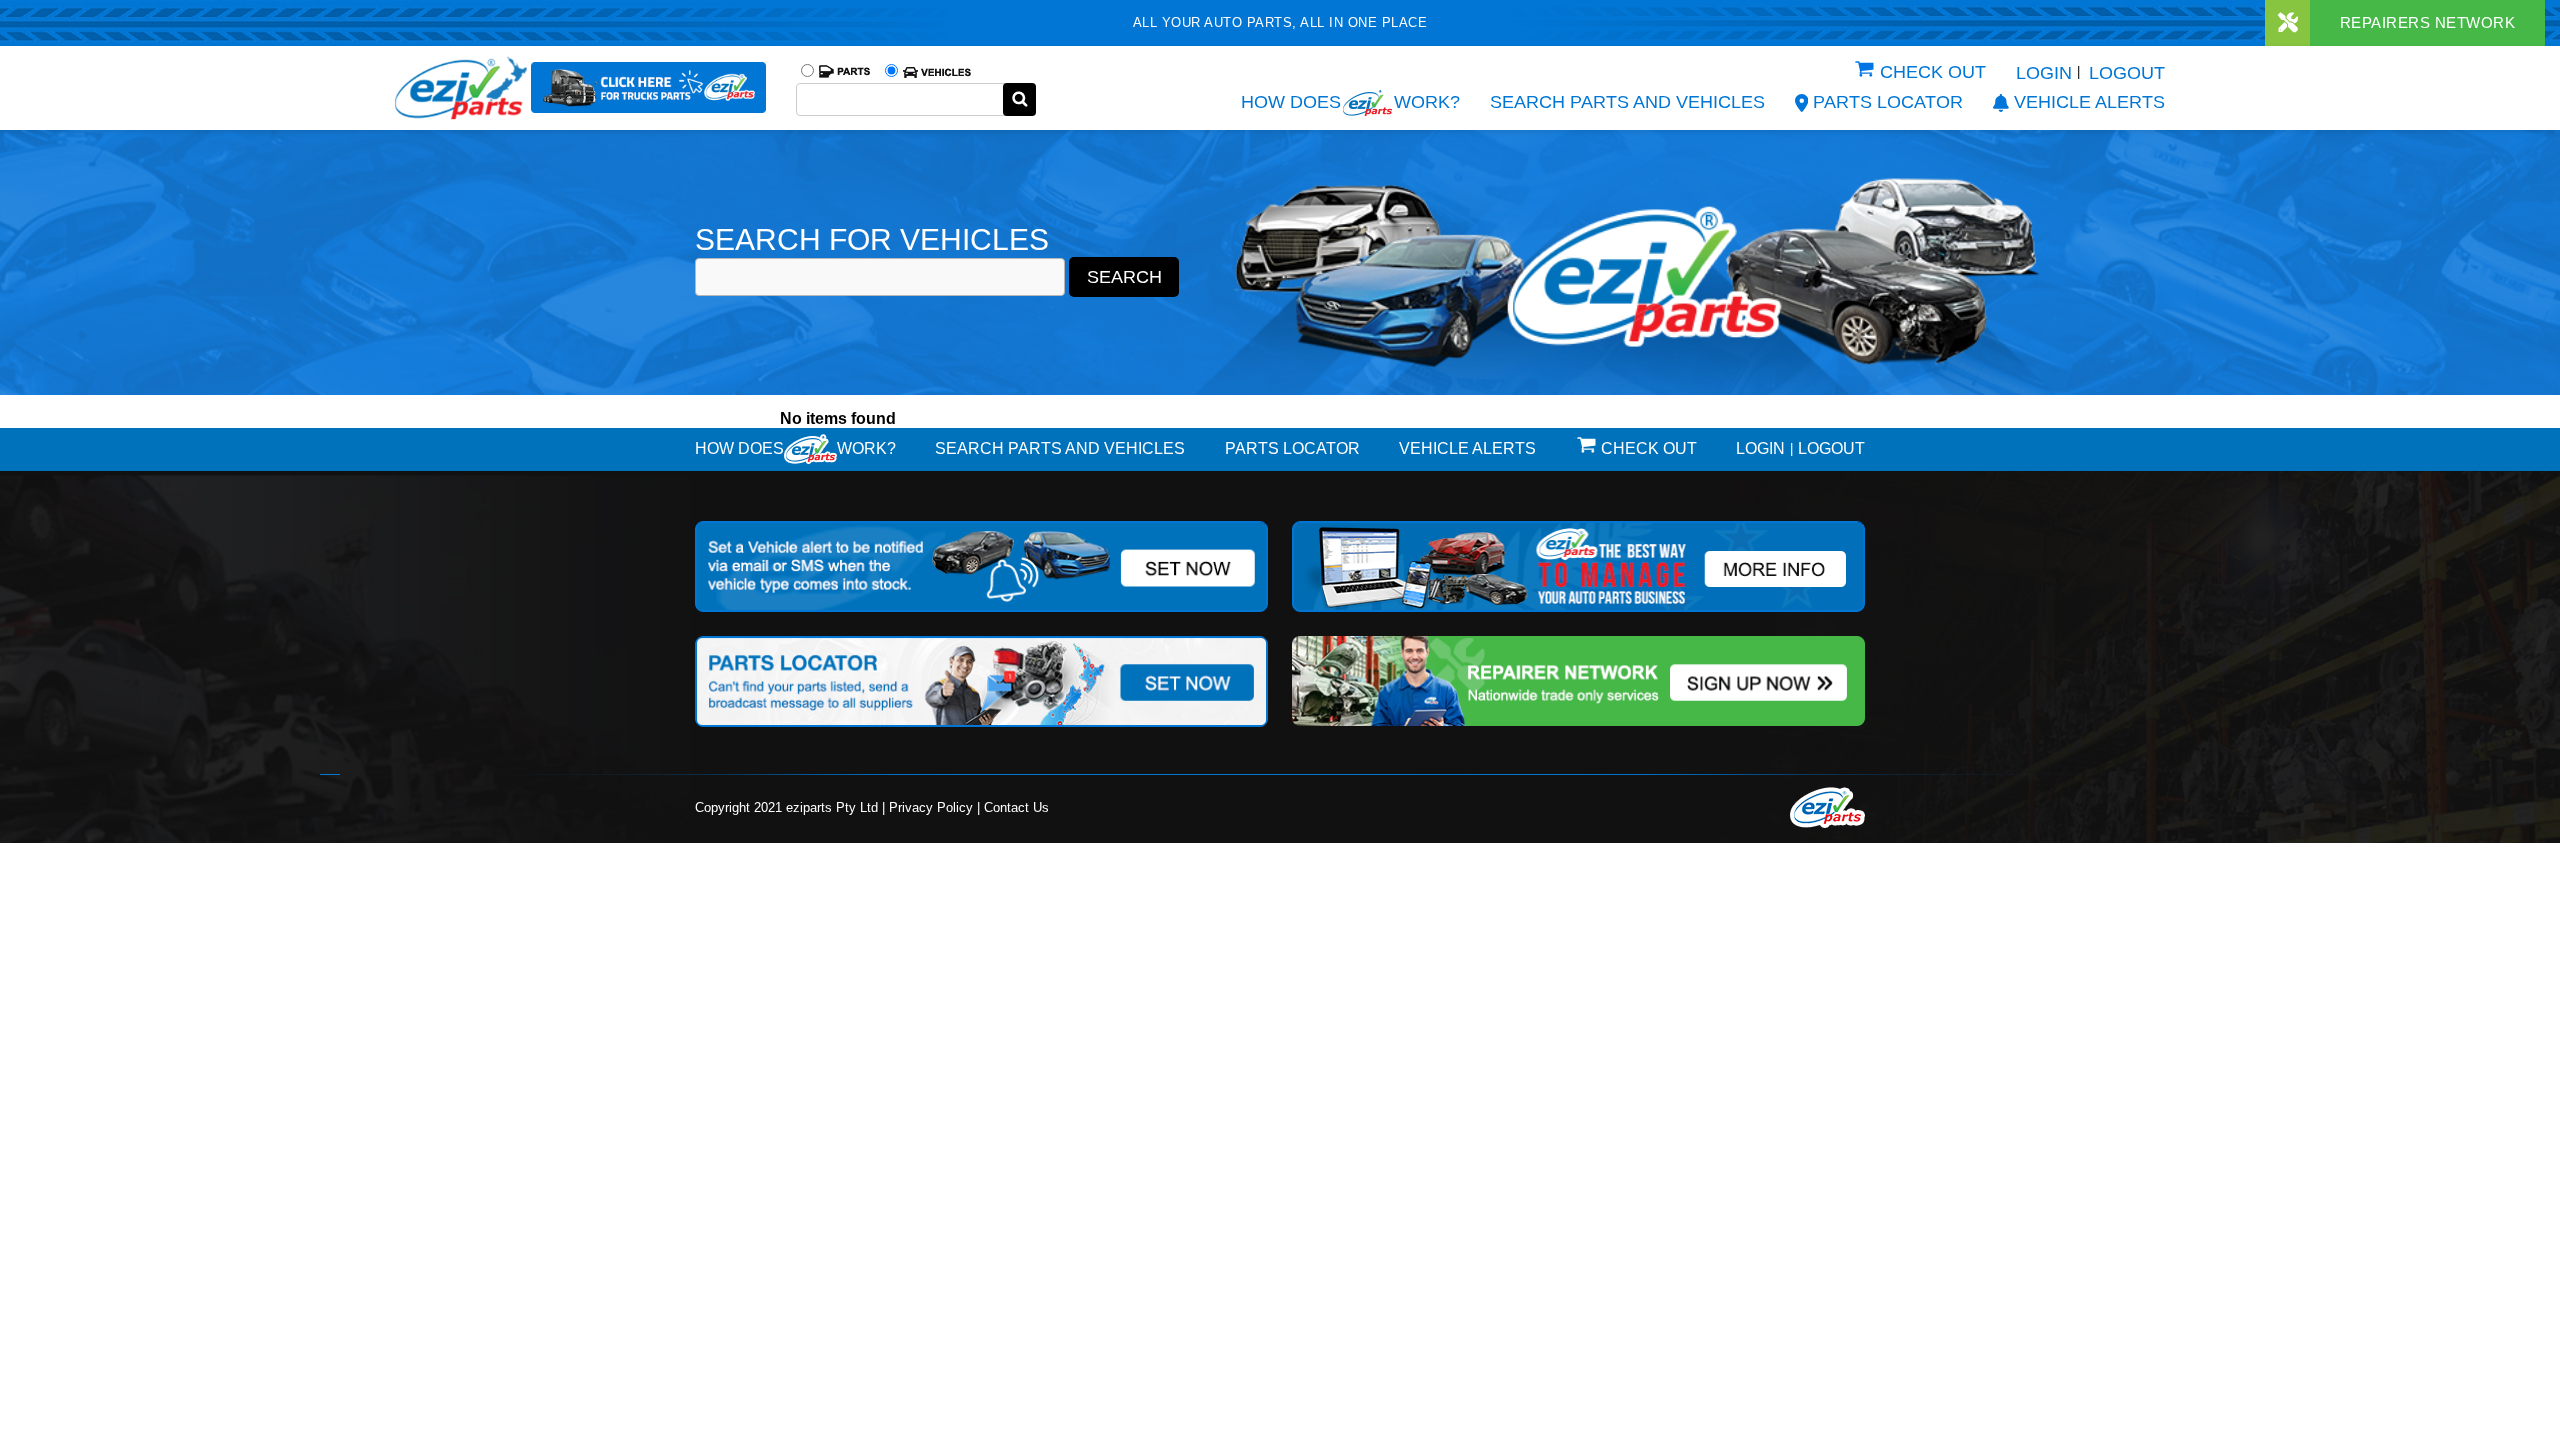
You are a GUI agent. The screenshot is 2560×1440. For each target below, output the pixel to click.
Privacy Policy (931, 807)
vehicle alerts (2089, 102)
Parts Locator (1888, 102)
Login (2044, 73)
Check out (1933, 72)
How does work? (1350, 102)
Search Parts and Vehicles (1627, 102)
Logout (2127, 73)
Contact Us (1016, 807)
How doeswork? (795, 448)
